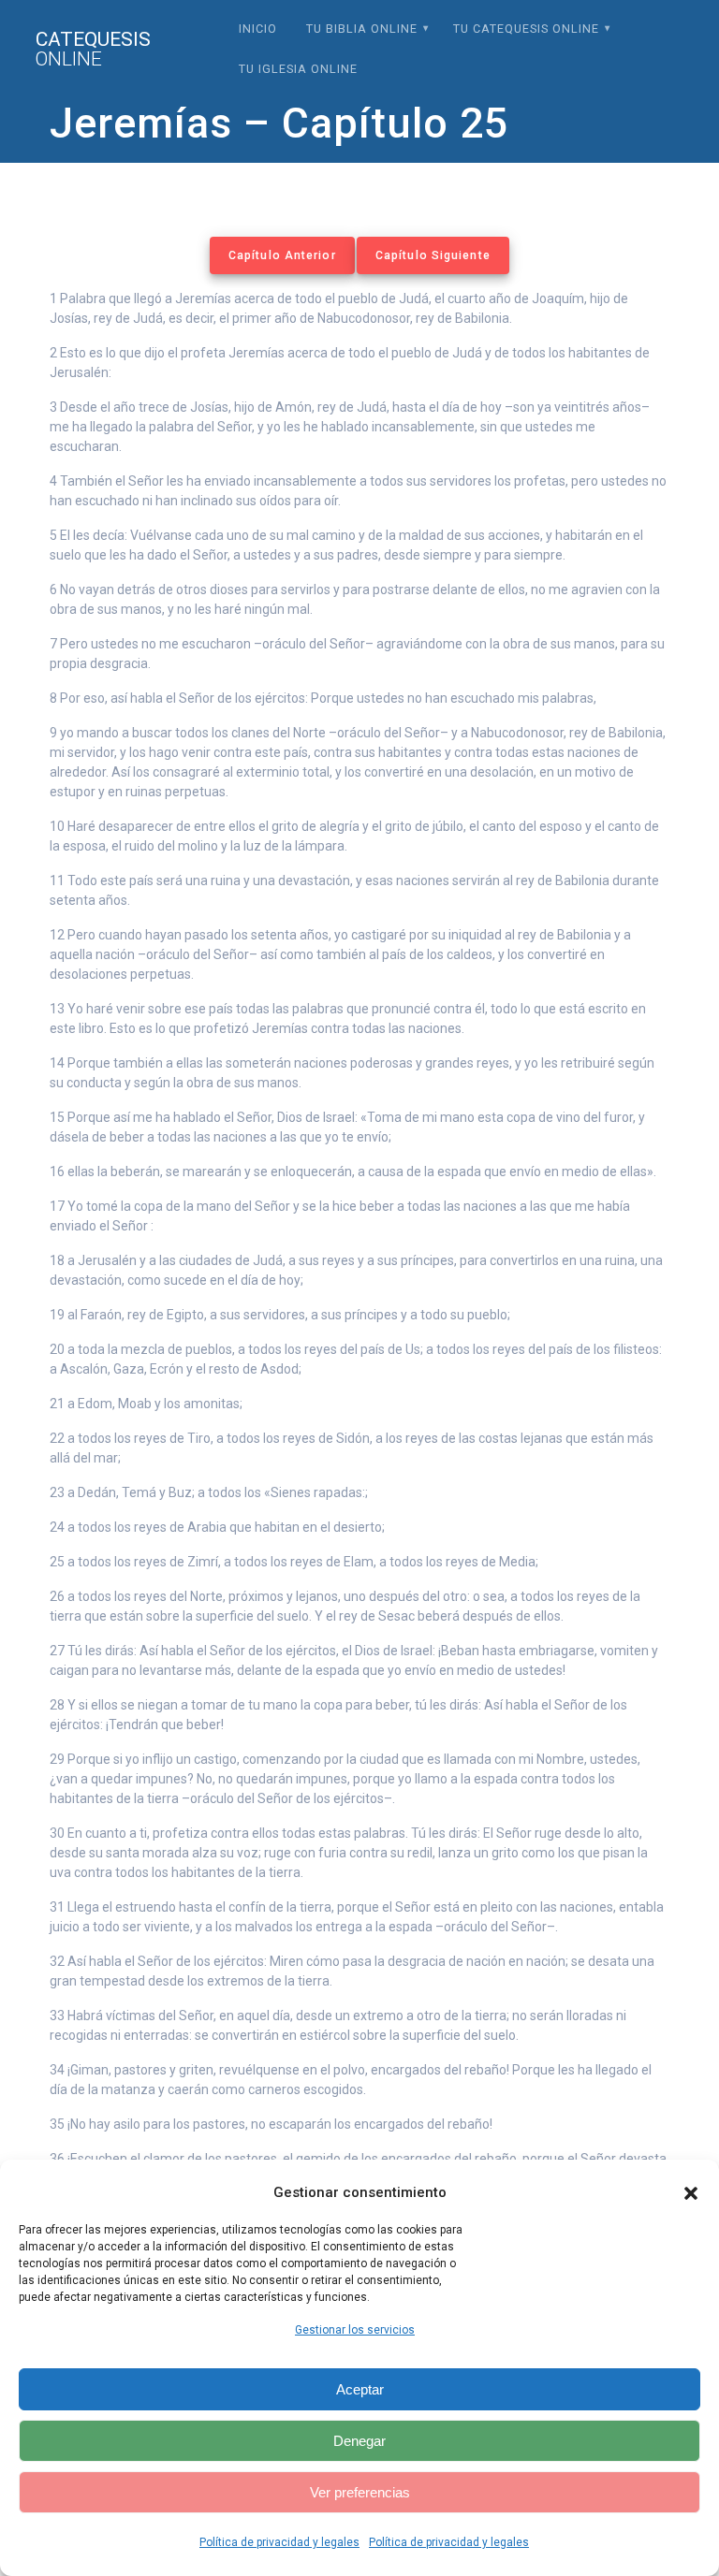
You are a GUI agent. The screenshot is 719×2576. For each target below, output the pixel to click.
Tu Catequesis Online (526, 29)
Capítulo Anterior (282, 255)
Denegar (359, 2441)
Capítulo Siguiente (433, 255)
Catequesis (93, 50)
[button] (691, 2193)
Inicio (258, 29)
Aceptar (360, 2389)
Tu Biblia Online (362, 29)
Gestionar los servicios (355, 2330)
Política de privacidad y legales (279, 2542)
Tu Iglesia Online (298, 69)
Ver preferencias (360, 2492)
